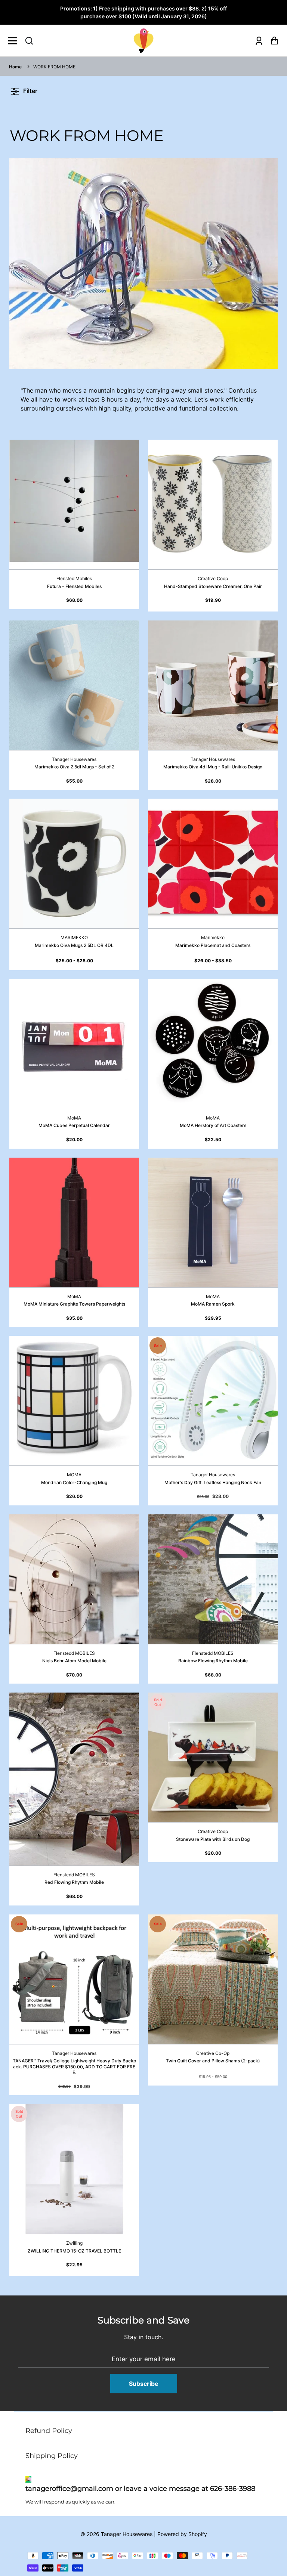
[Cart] (272, 41)
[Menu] (15, 41)
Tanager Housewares (127, 2534)
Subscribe (144, 2384)
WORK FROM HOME (54, 67)
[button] (29, 41)
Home (15, 67)
